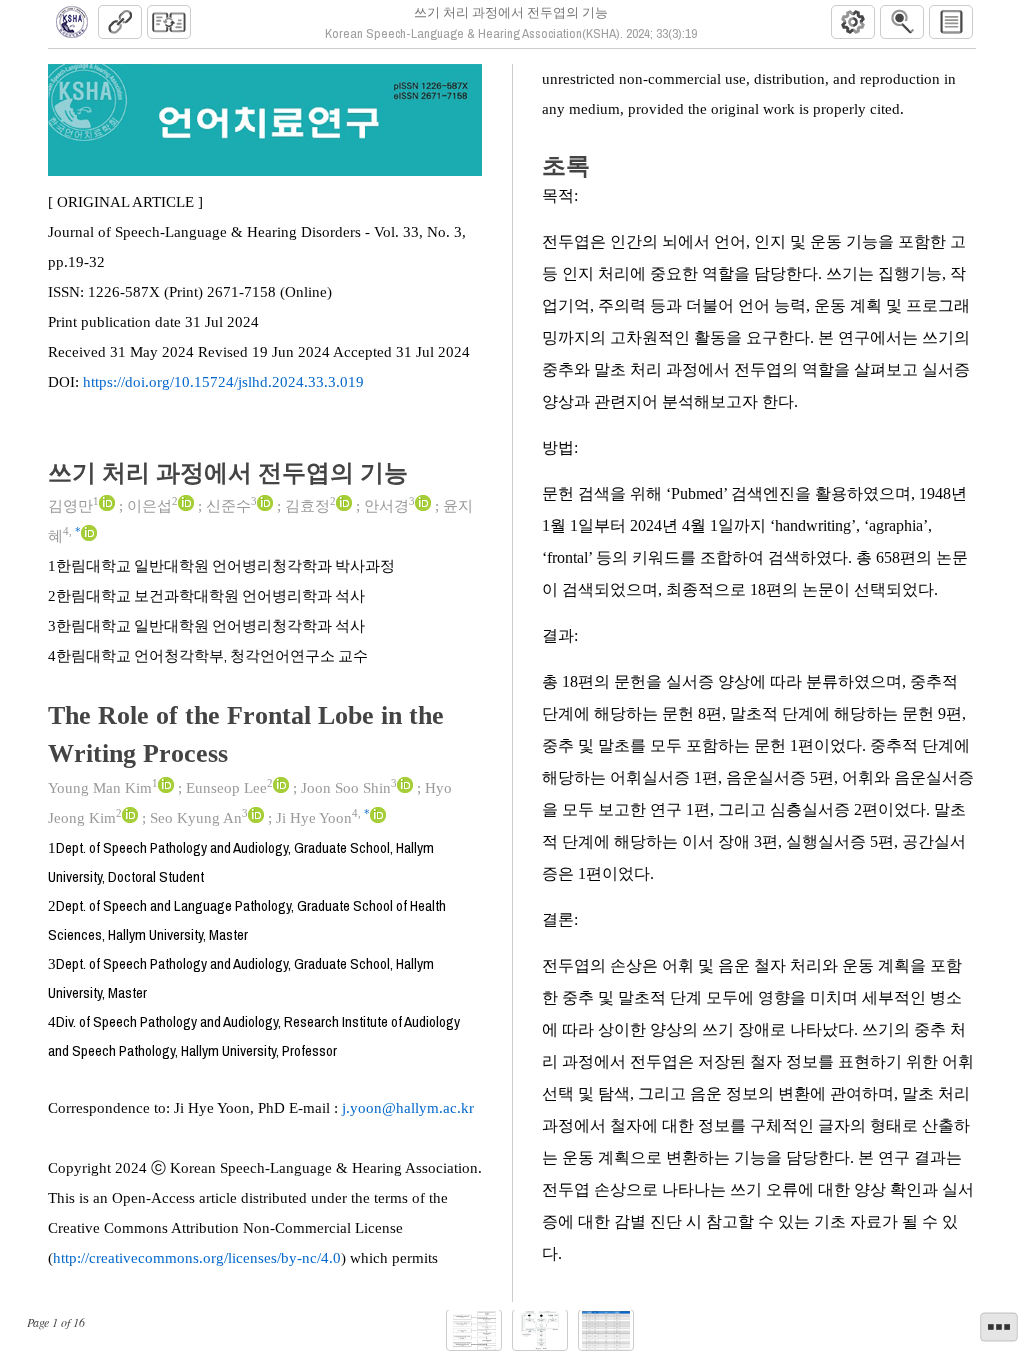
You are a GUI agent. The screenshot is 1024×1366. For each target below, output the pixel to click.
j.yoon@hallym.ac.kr (408, 1108)
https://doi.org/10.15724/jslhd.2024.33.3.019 (223, 382)
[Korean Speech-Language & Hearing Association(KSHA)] (72, 22)
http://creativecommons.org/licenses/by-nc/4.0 (197, 1258)
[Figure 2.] (540, 1330)
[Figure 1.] (474, 1330)
